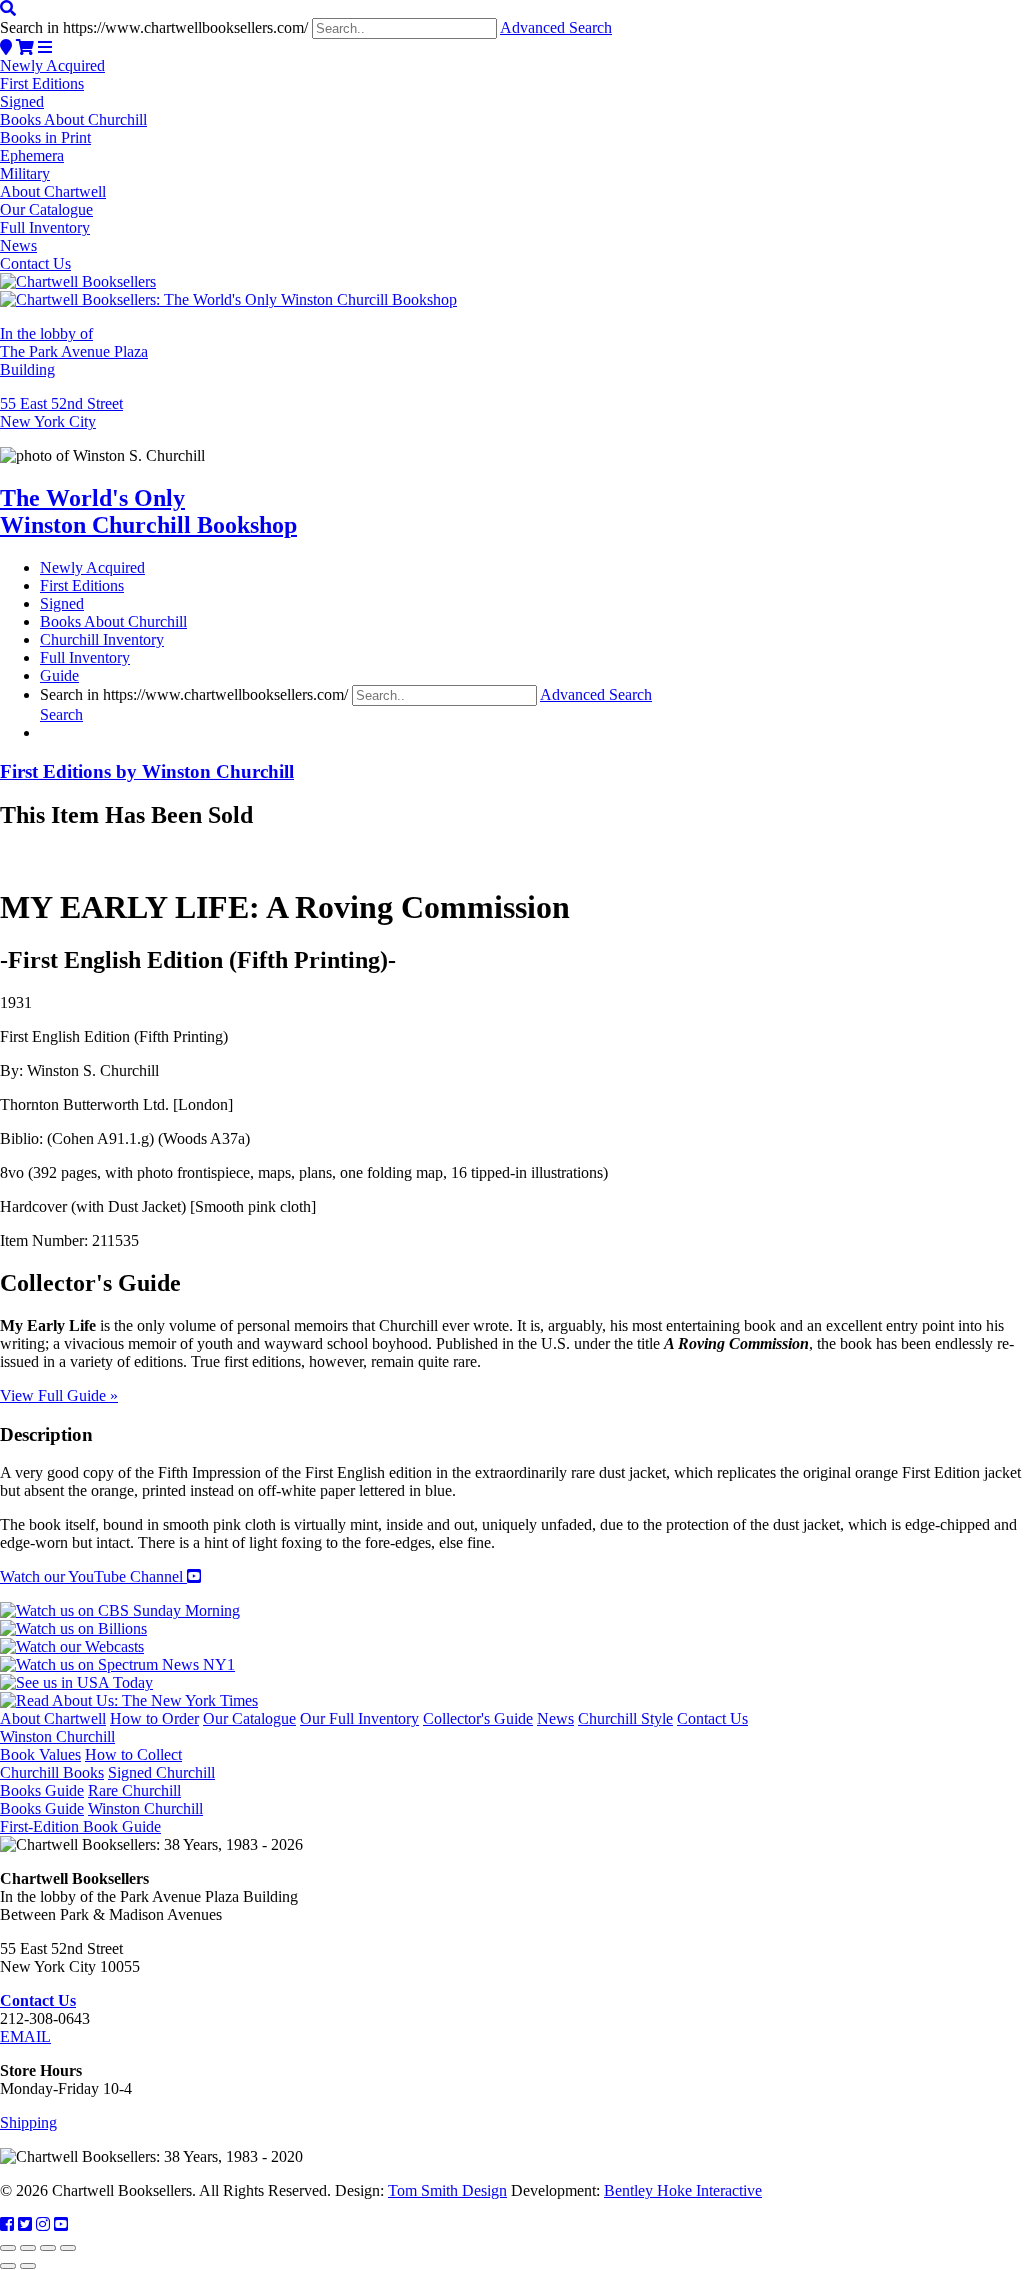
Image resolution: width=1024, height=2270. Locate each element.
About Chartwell (53, 191)
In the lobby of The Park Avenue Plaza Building (74, 351)
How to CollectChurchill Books (91, 1763)
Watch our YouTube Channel (93, 1576)
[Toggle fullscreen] (28, 2248)
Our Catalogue (46, 209)
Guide (59, 675)
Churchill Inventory (102, 639)
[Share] (48, 2248)
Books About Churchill (73, 119)
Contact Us (35, 263)
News (18, 245)
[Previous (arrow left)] (8, 2266)
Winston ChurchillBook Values (57, 1745)
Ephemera (32, 155)
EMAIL (25, 2036)
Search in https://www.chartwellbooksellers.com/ (154, 27)
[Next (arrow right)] (28, 2266)
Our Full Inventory (359, 1718)
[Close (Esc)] (68, 2248)
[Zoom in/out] (8, 2248)
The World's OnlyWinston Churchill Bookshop (148, 511)
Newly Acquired (52, 65)
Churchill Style (625, 1718)
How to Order (154, 1718)
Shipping (28, 2122)
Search (61, 714)
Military (25, 173)
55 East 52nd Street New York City (61, 412)
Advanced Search (556, 27)
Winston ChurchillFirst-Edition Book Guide (101, 1817)
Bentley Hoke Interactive (683, 2190)
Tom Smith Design (447, 2190)
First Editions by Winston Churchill (147, 771)
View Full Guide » (59, 1395)
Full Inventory (45, 227)
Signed (22, 101)
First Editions (42, 83)
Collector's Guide (478, 1718)
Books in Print (45, 137)
